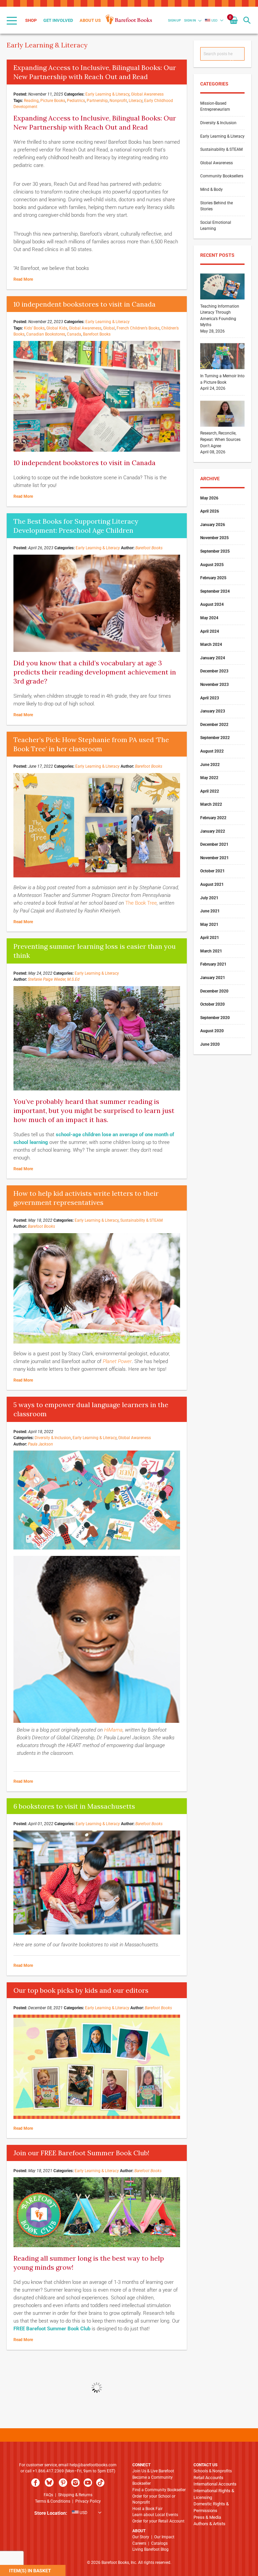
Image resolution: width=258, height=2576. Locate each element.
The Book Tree (141, 903)
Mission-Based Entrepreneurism (215, 107)
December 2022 (214, 725)
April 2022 (210, 791)
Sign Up (174, 20)
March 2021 (211, 951)
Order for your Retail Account (158, 2521)
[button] (211, 20)
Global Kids (57, 328)
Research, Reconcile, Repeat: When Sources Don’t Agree (220, 439)
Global (109, 328)
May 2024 (209, 618)
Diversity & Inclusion (53, 1438)
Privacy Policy (88, 2501)
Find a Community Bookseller (159, 2490)
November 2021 (214, 858)
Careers (139, 2543)
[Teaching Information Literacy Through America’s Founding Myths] (222, 300)
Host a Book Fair (147, 2509)
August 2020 (212, 1031)
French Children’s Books (138, 328)
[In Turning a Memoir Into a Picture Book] (222, 370)
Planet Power (117, 1361)
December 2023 (214, 671)
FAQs (48, 2495)
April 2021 (210, 938)
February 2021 (213, 964)
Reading (31, 101)
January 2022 (213, 831)
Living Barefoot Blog (150, 2549)
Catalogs (159, 2543)
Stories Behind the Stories (217, 206)
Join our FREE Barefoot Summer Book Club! (81, 2153)
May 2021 (209, 925)
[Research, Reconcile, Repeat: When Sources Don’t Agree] (222, 427)
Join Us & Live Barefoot (153, 2471)
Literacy (136, 101)
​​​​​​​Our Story (141, 2537)
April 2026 (210, 511)
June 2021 (210, 911)
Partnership (97, 101)
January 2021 (213, 978)
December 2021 (214, 844)
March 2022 (211, 804)
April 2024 (210, 631)
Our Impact (164, 2537)
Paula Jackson (40, 1444)
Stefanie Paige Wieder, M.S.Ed (54, 979)
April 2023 (210, 698)
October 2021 (212, 871)
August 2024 (212, 604)
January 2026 (213, 525)
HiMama (113, 1730)
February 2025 (213, 578)
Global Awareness (147, 94)
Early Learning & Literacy (107, 94)
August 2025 (212, 565)
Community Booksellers (222, 176)
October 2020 (212, 1004)
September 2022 (215, 738)
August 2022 (212, 751)
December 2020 (214, 991)
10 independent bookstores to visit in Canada (84, 304)
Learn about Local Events (155, 2515)
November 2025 (214, 538)
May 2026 (209, 498)
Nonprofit (118, 101)
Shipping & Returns (75, 2495)
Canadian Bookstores (46, 334)
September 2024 (215, 591)
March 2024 (211, 645)
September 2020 (215, 1018)
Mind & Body (211, 189)
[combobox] (222, 54)
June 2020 (210, 1044)
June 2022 (210, 765)
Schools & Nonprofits (213, 2471)
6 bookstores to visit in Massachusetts (74, 1806)
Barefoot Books (97, 334)
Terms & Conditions (53, 2501)
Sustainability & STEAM (141, 1220)
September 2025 (215, 551)
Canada (74, 334)
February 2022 (213, 818)
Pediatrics (76, 101)
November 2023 (214, 685)
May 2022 (209, 778)
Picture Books (53, 101)
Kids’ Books (34, 328)
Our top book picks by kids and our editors (81, 1990)
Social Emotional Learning (216, 226)
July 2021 (209, 898)
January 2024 (213, 658)
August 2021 (212, 884)
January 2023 (213, 711)
